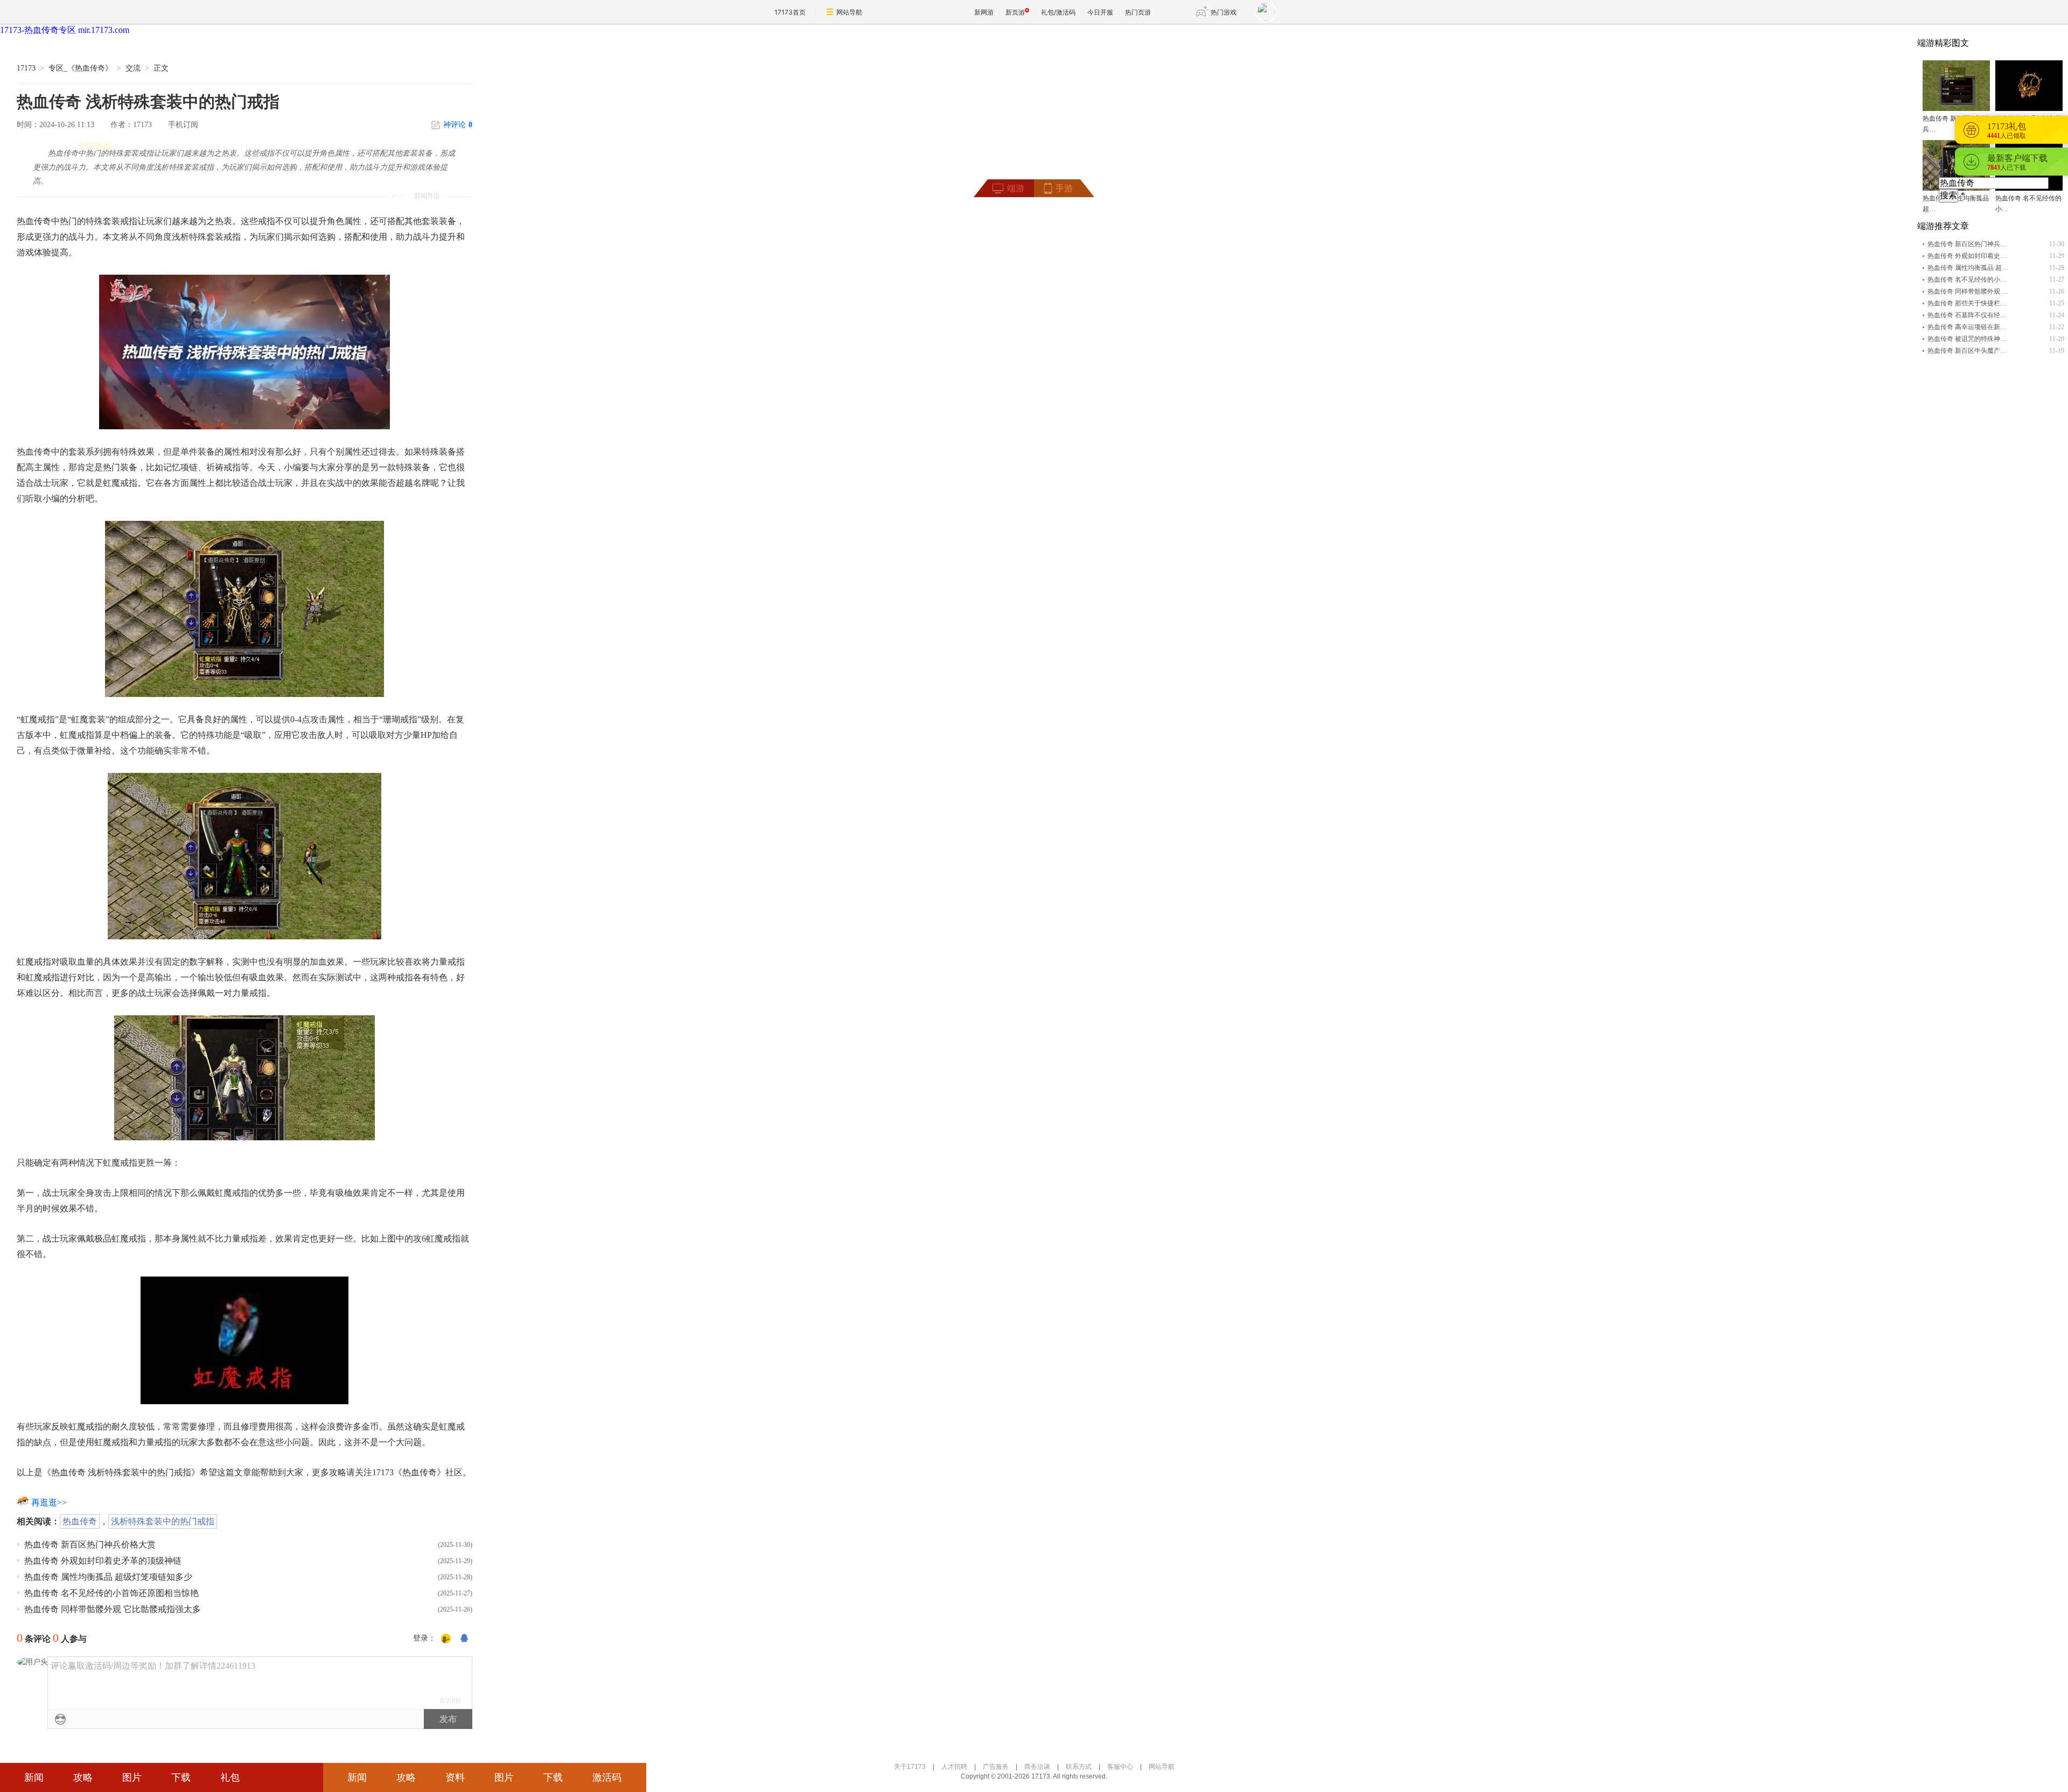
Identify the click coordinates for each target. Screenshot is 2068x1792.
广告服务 (996, 1767)
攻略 (83, 1777)
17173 (26, 68)
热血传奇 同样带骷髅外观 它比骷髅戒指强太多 (113, 1609)
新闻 (34, 1777)
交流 (133, 68)
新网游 (984, 12)
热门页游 (1138, 12)
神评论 (458, 125)
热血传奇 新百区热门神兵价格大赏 (90, 1545)
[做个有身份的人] (446, 1639)
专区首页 (94, 146)
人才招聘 (954, 1767)
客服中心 (1120, 1767)
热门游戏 (1224, 12)
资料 (455, 1777)
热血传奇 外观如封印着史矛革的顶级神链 (103, 1561)
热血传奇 (80, 1521)
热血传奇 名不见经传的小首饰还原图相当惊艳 (111, 1593)
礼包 (230, 1777)
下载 (181, 1777)
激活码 (607, 1777)
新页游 (1015, 12)
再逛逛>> (49, 1502)
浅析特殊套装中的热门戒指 (163, 1521)
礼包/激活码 (1058, 12)
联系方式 (1079, 1767)
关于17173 (910, 1767)
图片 (132, 1777)
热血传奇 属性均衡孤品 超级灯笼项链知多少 (108, 1577)
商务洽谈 (1037, 1767)
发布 (448, 1719)
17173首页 (790, 12)
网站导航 (849, 12)
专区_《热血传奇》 (81, 68)
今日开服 (1100, 12)
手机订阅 (183, 125)
